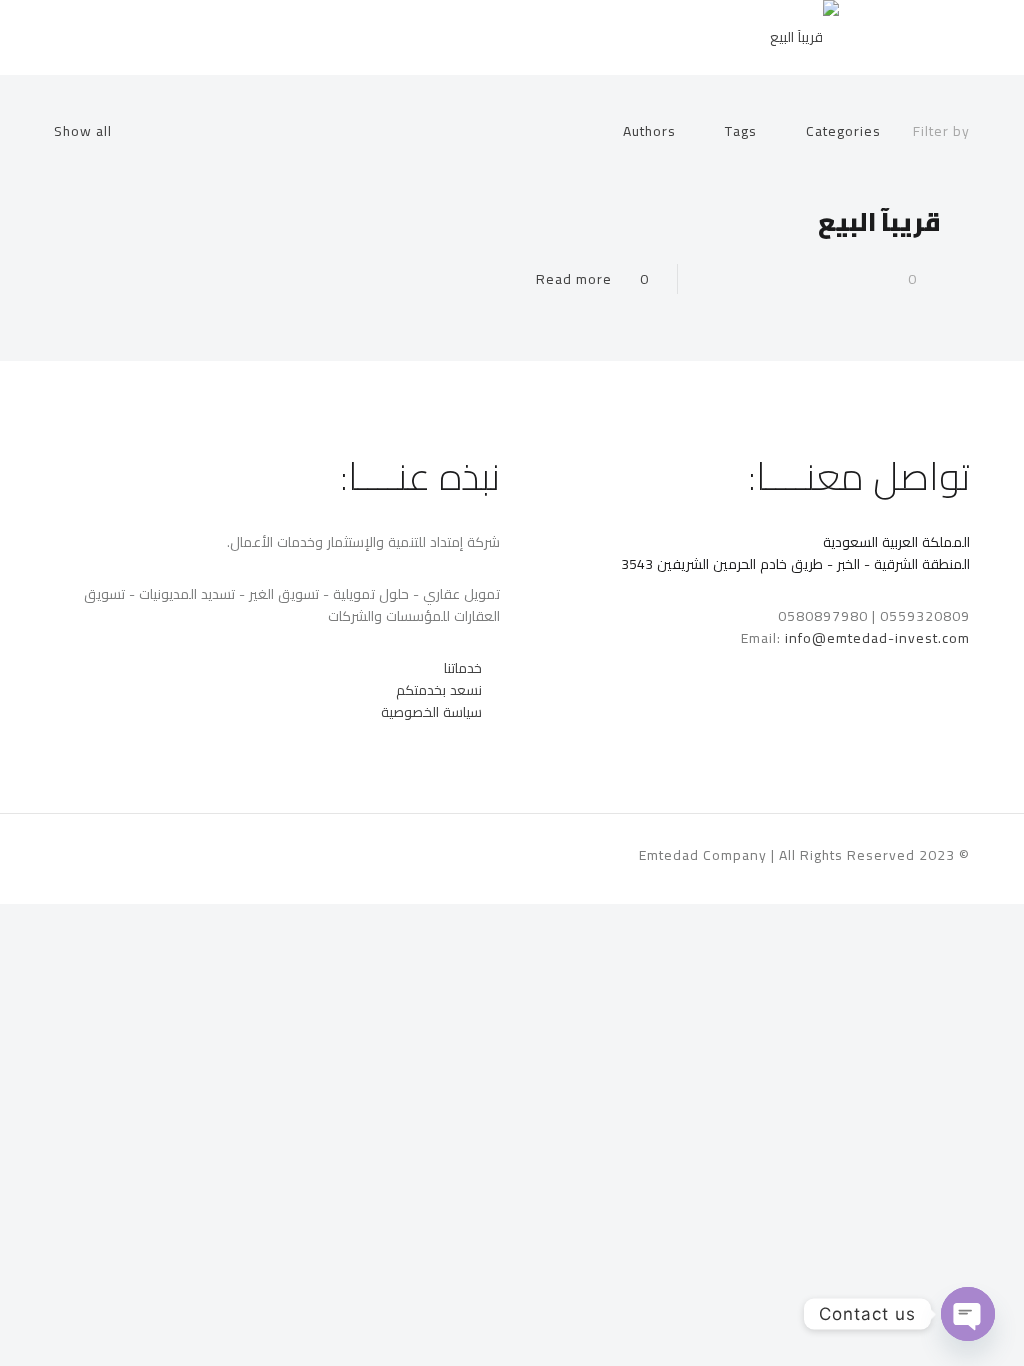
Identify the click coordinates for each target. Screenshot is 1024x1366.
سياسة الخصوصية (433, 712)
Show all (83, 131)
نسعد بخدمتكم (439, 690)
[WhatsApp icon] (205, 854)
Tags (741, 131)
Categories (843, 131)
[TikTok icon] (122, 854)
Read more (574, 279)
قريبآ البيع (879, 221)
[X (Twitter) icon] (184, 854)
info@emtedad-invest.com (877, 638)
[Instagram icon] (163, 854)
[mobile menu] (71, 37)
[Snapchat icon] (142, 854)
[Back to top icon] (75, 856)
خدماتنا (463, 668)
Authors (649, 131)
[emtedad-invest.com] (805, 37)
